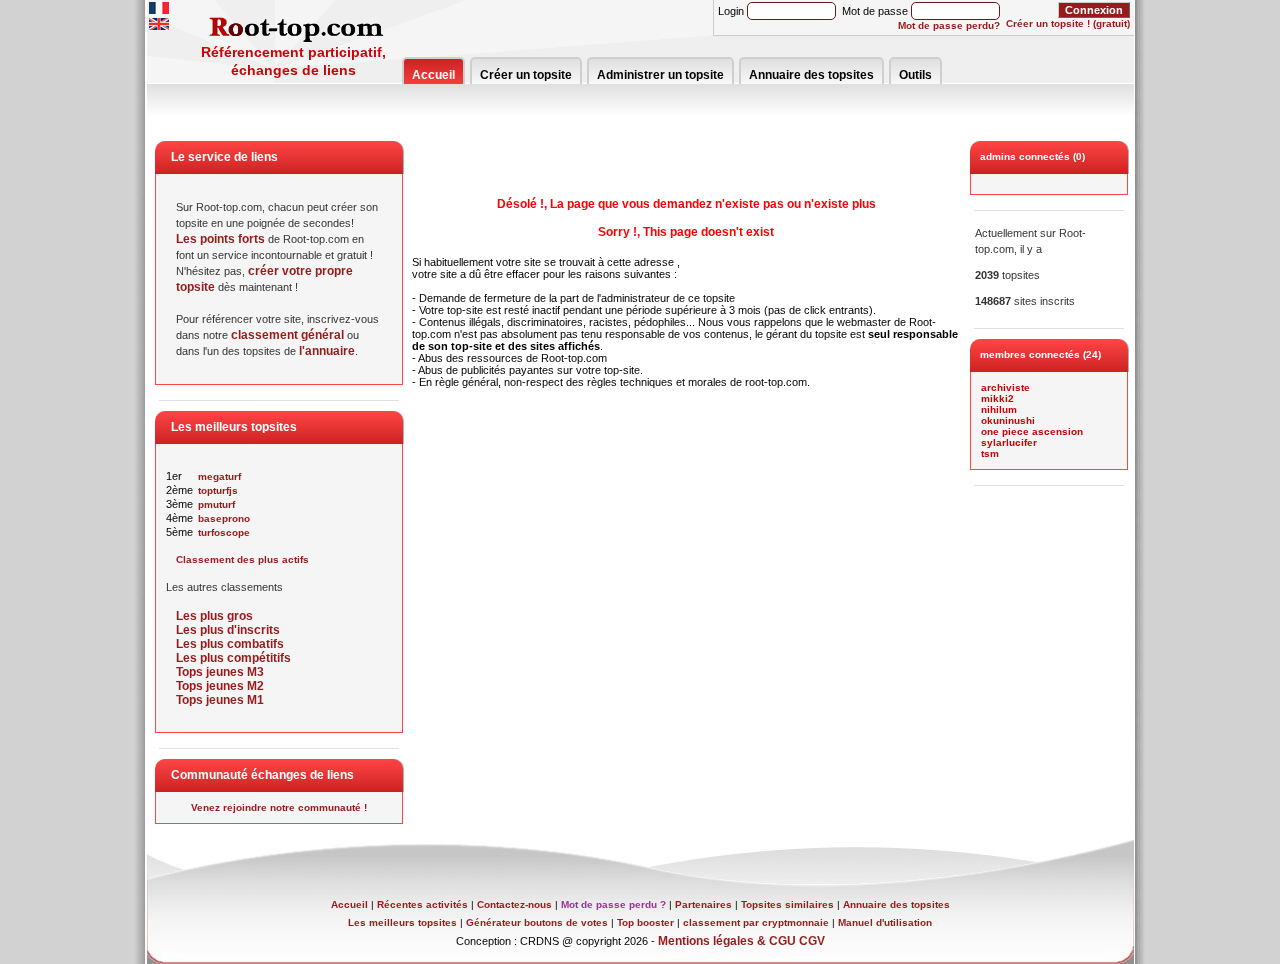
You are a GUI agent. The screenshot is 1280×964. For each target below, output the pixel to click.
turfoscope (224, 532)
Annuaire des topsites (811, 75)
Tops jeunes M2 (220, 686)
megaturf (219, 476)
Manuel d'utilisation (885, 922)
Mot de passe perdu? (949, 25)
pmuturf (216, 504)
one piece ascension (1032, 431)
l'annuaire (327, 351)
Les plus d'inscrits (228, 630)
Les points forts (220, 239)
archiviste (1005, 387)
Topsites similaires (787, 904)
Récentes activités (422, 904)
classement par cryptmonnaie (756, 922)
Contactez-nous (514, 904)
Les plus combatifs (230, 644)
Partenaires (703, 904)
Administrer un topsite (660, 75)
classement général (287, 335)
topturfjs (218, 490)
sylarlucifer (1009, 442)
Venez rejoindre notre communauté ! (279, 807)
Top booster (645, 922)
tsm (990, 453)
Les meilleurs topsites (402, 922)
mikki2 (997, 398)
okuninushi (1008, 420)
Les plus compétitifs (233, 658)
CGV (812, 941)
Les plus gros (214, 616)
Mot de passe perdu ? (613, 904)
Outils (915, 75)
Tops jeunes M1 (220, 700)
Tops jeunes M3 (220, 672)
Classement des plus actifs (242, 559)
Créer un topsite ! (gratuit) (1068, 23)
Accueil (433, 75)
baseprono (224, 518)
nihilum (999, 409)
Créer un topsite (526, 75)
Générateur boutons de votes (537, 922)
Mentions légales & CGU (727, 941)
